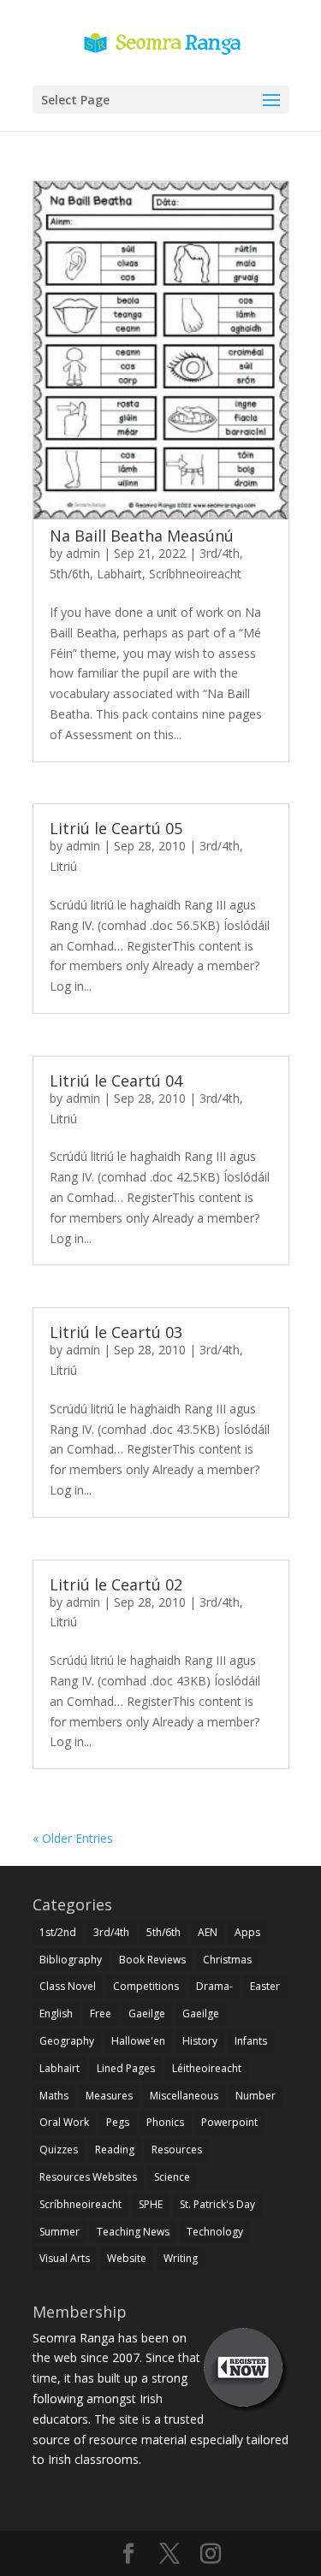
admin (83, 553)
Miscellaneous (184, 2096)
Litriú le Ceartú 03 (116, 1332)
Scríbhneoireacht (195, 574)
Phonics (165, 2122)
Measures (109, 2096)
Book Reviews (152, 1960)
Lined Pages (126, 2068)
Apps (247, 1932)
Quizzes (59, 2150)
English (56, 2013)
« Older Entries (73, 1838)
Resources (177, 2150)
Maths (54, 2096)
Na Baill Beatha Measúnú (142, 536)
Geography (67, 2041)
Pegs (118, 2122)
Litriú (63, 866)
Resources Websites (88, 2177)
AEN (208, 1932)
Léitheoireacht (207, 2068)
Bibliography (71, 1960)
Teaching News (133, 2232)
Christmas (227, 1960)
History (200, 2041)
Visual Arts (65, 2258)
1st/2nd (58, 1932)
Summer (59, 2232)
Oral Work (64, 2122)
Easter (265, 1986)
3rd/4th (220, 553)
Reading (115, 2150)
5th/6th (70, 574)
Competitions (146, 1986)
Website (127, 2258)
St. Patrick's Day (217, 2204)
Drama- (214, 1986)
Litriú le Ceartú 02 (116, 1584)
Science (172, 2177)
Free (101, 2013)
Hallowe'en (138, 2041)
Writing (181, 2258)
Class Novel (68, 1986)
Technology (215, 2232)
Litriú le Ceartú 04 (116, 1081)
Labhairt (119, 574)
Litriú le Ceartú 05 (116, 828)
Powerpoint (229, 2122)
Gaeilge (147, 2013)
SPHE (151, 2204)
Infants (251, 2041)
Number (256, 2096)
